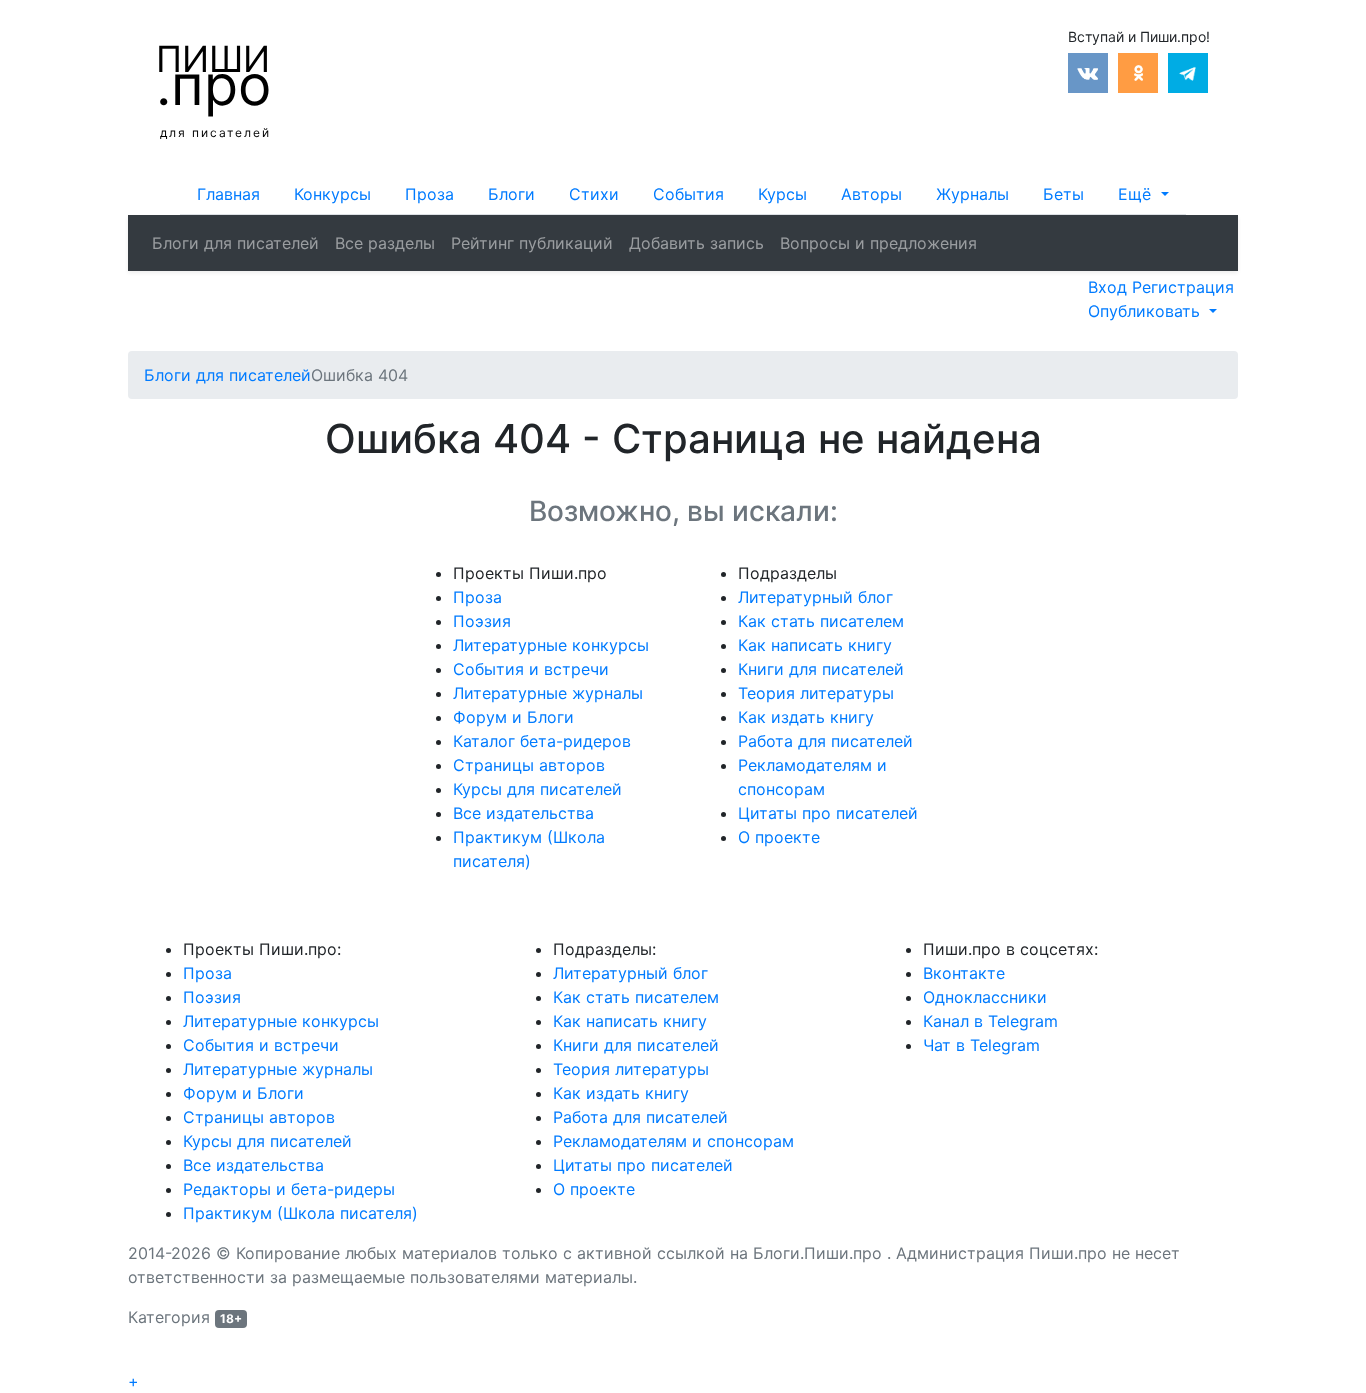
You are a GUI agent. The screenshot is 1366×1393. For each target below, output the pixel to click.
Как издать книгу (806, 717)
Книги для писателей (821, 669)
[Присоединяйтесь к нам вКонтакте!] (1088, 71)
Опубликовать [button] (1146, 311)
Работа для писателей (825, 741)
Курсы (782, 194)
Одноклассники (985, 997)
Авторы (871, 194)
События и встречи (531, 669)
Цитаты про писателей (828, 813)
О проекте (779, 837)
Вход (1110, 287)
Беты (1063, 194)
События (688, 194)
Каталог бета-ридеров (542, 741)
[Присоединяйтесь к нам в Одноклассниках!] (1138, 71)
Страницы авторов (529, 765)
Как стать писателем (821, 621)
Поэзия (482, 621)
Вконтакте (964, 973)
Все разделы (385, 243)
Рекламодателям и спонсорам (673, 1141)
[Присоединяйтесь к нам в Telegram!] (1188, 71)
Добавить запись (696, 243)
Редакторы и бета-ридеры (289, 1189)
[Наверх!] (141, 1358)
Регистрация (1183, 287)
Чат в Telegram (981, 1045)
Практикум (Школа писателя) (300, 1213)
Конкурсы (332, 194)
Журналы (972, 194)
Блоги (511, 194)
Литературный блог (815, 597)
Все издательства (523, 813)
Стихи (594, 194)
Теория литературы (816, 693)
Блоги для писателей (235, 243)
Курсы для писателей (537, 789)
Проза (429, 194)
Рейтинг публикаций (532, 243)
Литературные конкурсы (551, 645)
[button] (1143, 194)
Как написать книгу (815, 645)
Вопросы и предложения (878, 243)
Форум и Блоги (513, 717)
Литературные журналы (548, 693)
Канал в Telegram (990, 1021)
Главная (228, 194)
